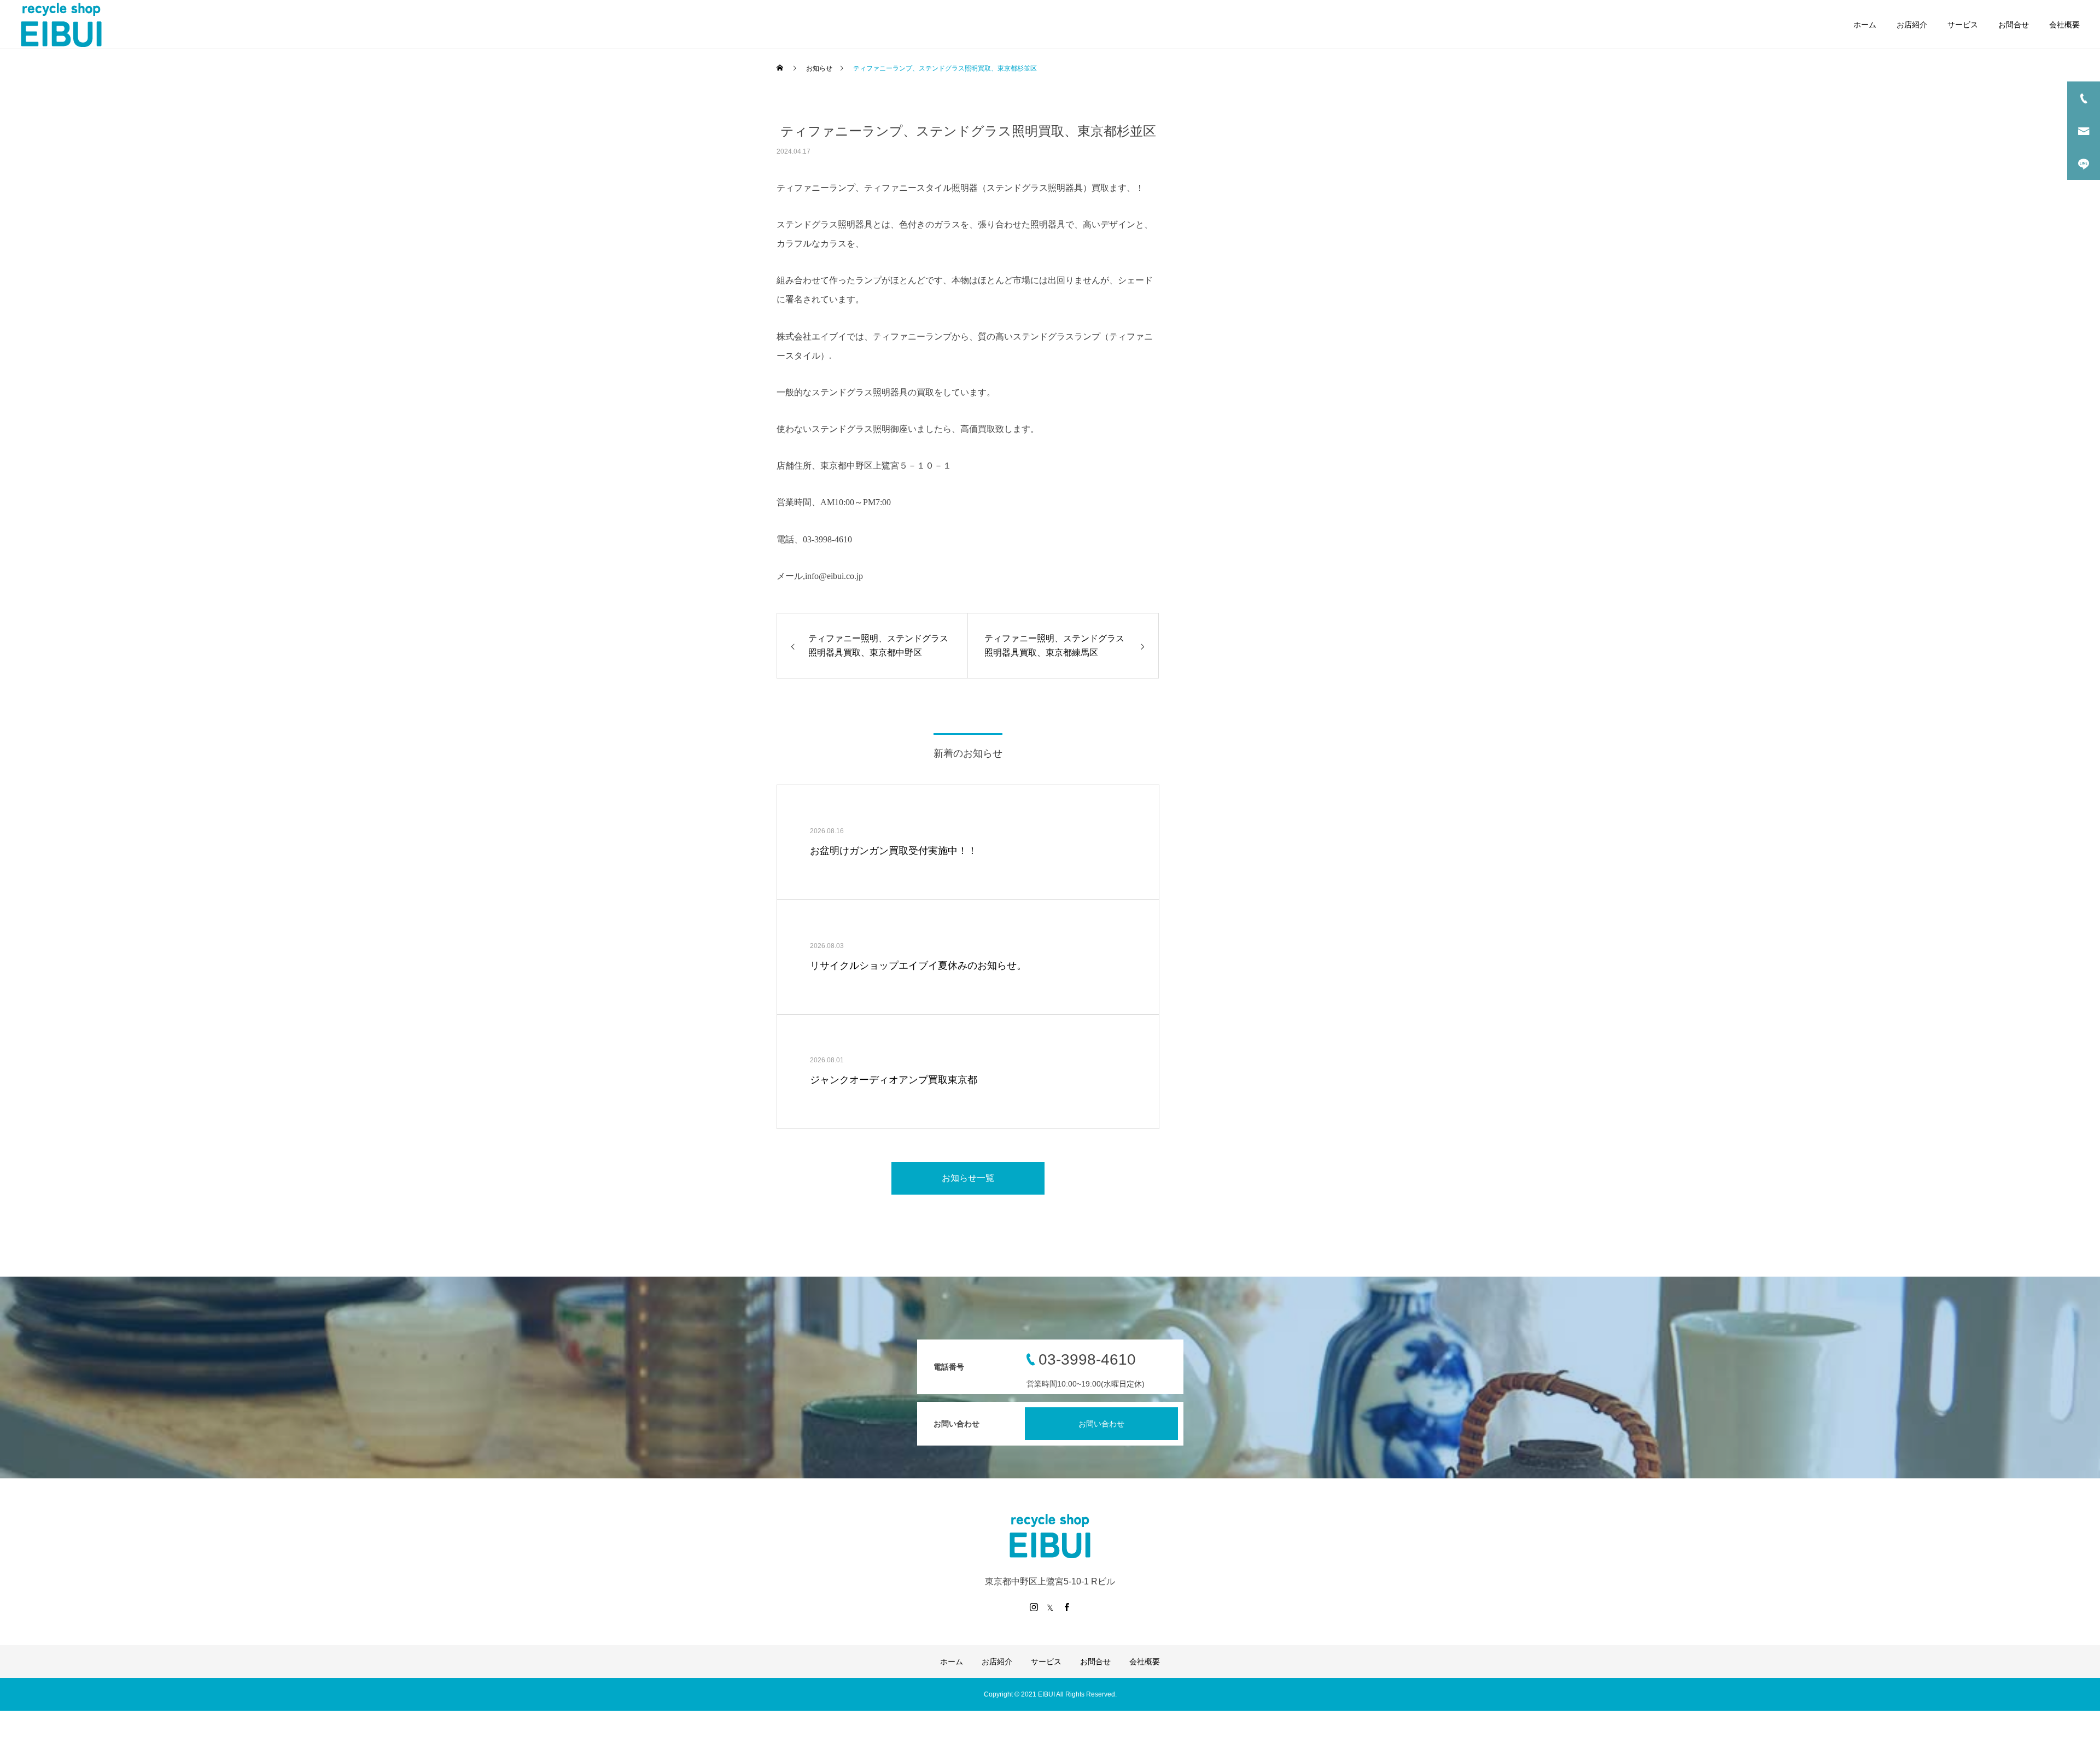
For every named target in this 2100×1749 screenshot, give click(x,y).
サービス (1963, 25)
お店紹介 (1912, 25)
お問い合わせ (1101, 1424)
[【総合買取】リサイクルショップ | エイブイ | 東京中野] (61, 25)
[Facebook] (1066, 1607)
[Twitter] (1050, 1607)
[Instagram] (1034, 1607)
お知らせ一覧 (968, 1178)
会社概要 (2064, 25)
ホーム (1865, 25)
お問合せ (2014, 25)
